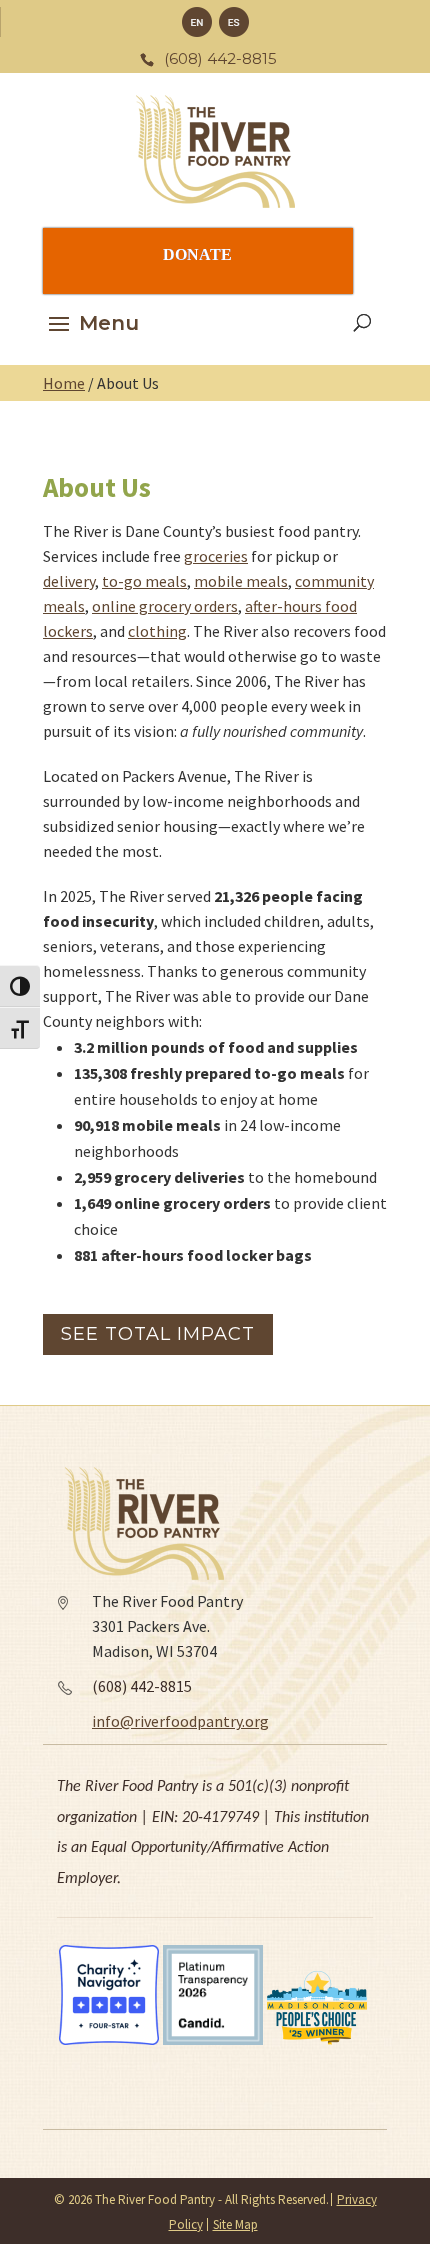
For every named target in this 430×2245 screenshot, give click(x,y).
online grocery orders (165, 606)
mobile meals (241, 581)
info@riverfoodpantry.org (180, 1721)
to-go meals (144, 581)
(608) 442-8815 (142, 1686)
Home (64, 383)
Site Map (235, 2224)
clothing (157, 631)
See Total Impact (158, 1334)
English (197, 22)
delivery (69, 581)
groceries (216, 556)
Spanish (234, 22)
